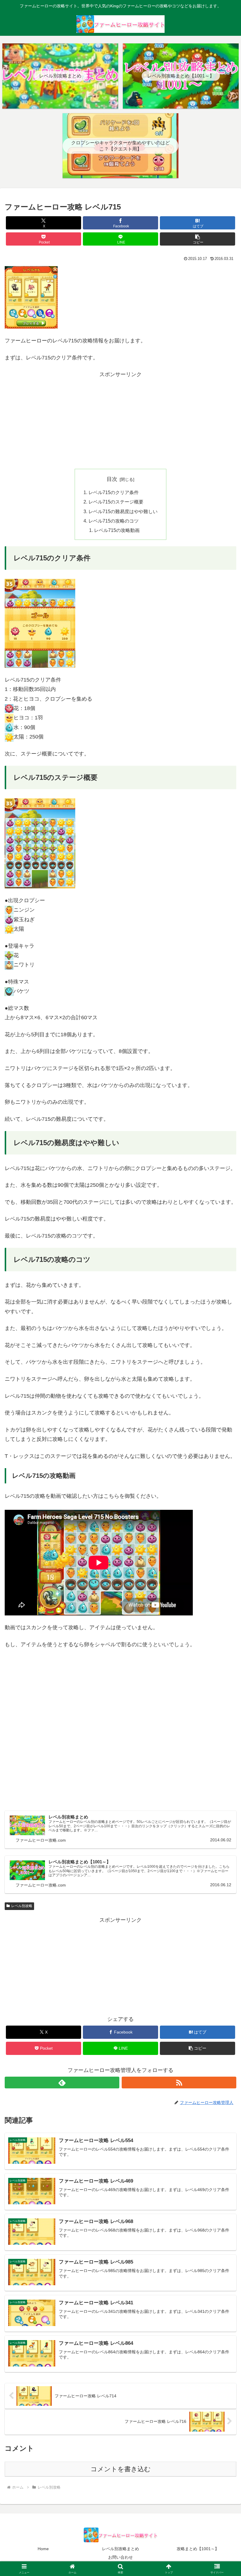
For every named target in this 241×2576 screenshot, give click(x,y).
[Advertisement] (120, 420)
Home (43, 2549)
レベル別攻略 (22, 1906)
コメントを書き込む (121, 2469)
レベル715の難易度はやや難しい (123, 511)
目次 (112, 479)
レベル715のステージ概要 (116, 502)
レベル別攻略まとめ (120, 2549)
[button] (198, 239)
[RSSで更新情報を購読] (179, 2083)
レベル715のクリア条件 (114, 492)
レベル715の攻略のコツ (114, 521)
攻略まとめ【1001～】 (198, 2549)
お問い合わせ (120, 2557)
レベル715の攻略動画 (117, 530)
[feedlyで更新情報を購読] (62, 2083)
